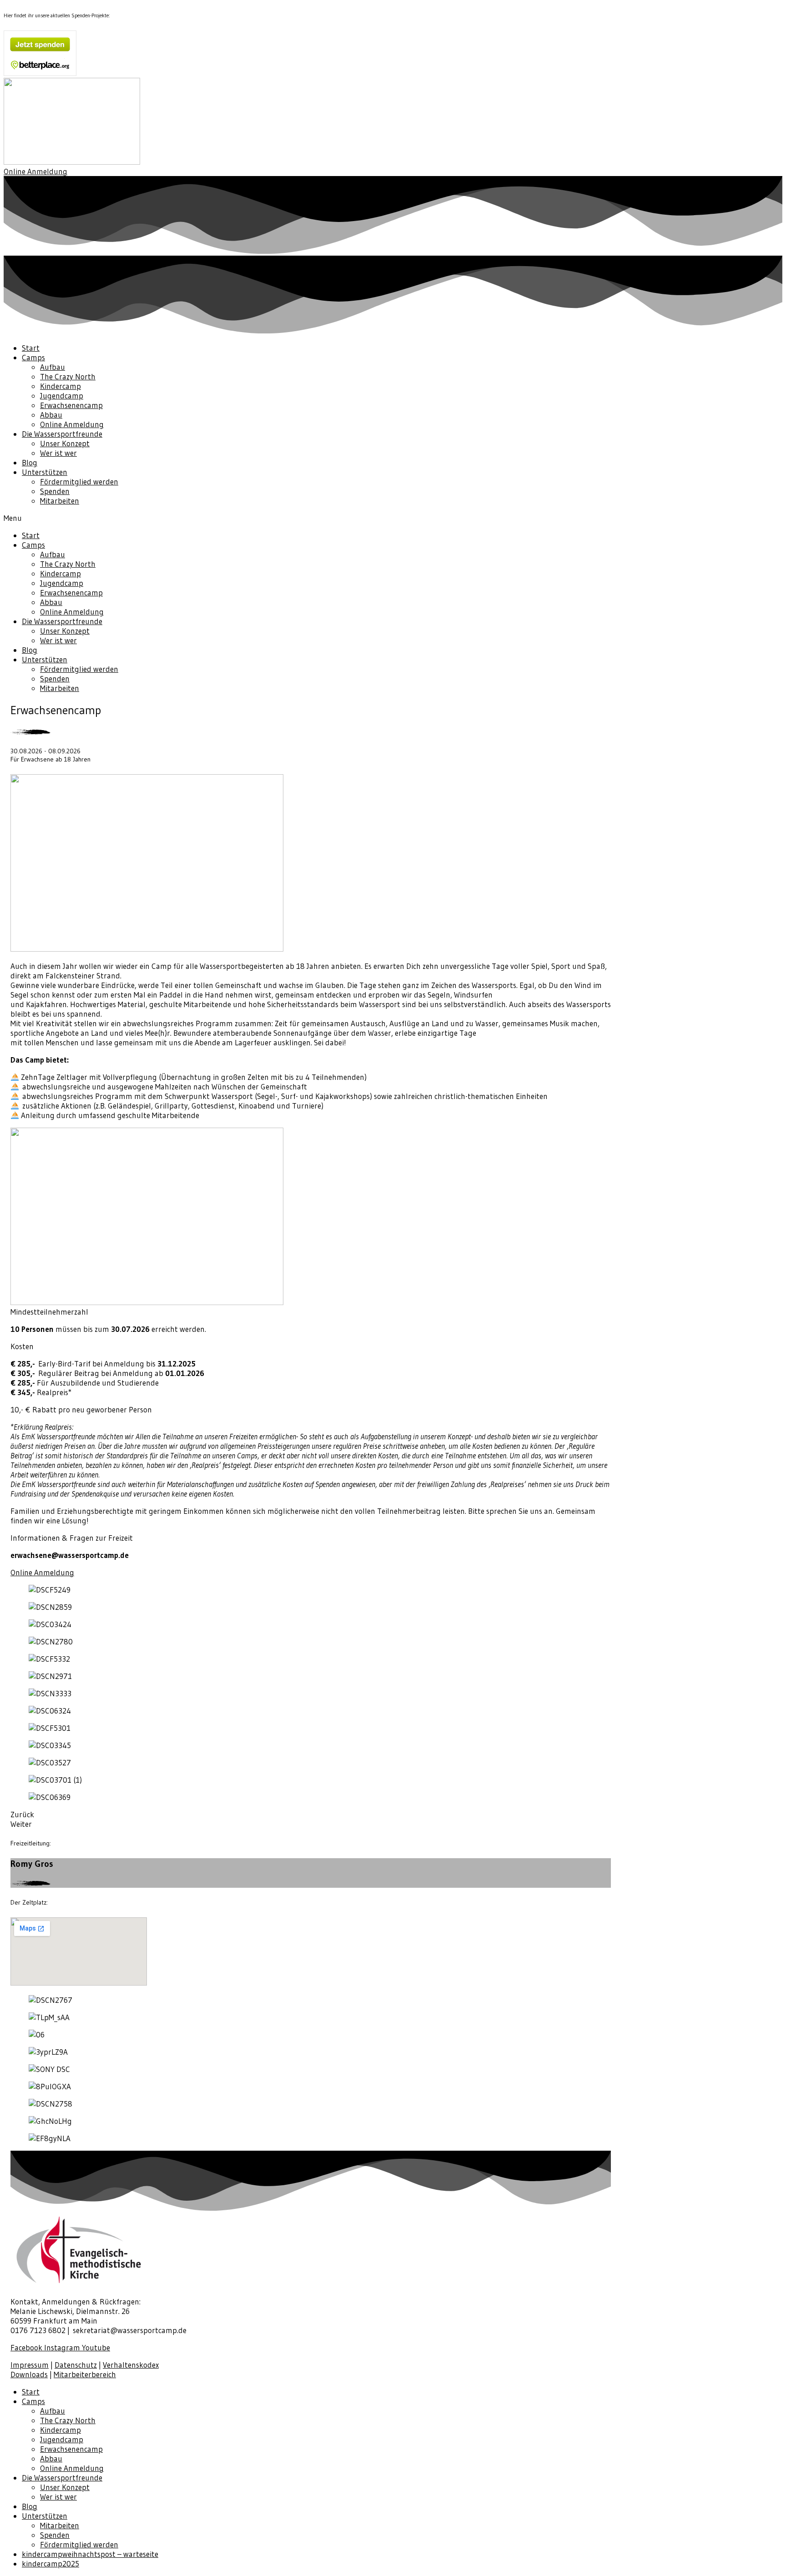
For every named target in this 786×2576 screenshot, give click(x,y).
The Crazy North (68, 376)
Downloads (29, 2374)
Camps (33, 357)
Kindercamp (60, 386)
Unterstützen (45, 472)
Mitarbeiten (60, 501)
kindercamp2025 (50, 2563)
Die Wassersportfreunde (62, 434)
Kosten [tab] (22, 1346)
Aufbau (53, 367)
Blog (30, 462)
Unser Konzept (65, 443)
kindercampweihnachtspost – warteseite (90, 2554)
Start (31, 348)
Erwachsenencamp (71, 405)
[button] (35, 171)
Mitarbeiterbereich (85, 2374)
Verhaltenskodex (131, 2365)
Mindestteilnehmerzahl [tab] (49, 1312)
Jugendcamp (62, 396)
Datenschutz (76, 2365)
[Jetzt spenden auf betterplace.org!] (40, 73)
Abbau (51, 415)
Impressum (30, 2365)
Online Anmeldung (72, 424)
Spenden (55, 491)
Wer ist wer (58, 453)
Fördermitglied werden (79, 481)
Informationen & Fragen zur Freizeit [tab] (72, 1538)
